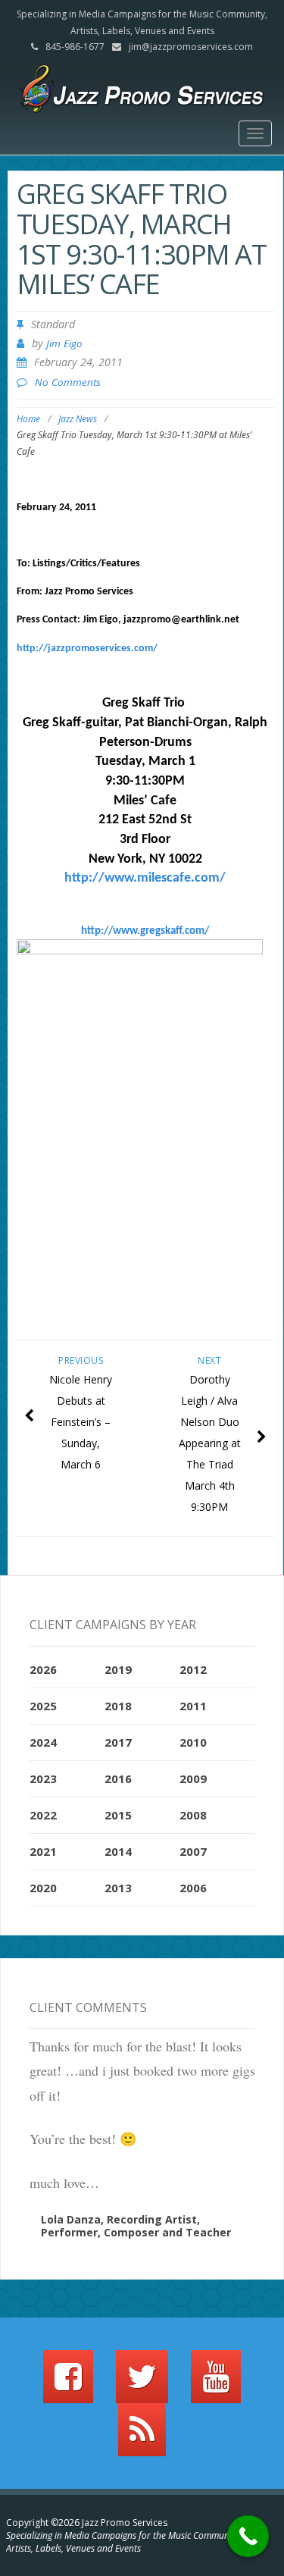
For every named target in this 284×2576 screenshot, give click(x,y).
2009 (193, 1778)
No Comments (68, 382)
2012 (193, 1669)
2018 (118, 1706)
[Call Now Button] (248, 2536)
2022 (43, 1815)
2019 (118, 1669)
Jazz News (78, 419)
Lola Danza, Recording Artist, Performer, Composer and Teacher (136, 2226)
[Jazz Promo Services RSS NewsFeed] (142, 2437)
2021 (43, 1851)
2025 (43, 1706)
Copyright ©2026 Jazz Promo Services (87, 2523)
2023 (43, 1778)
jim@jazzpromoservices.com (191, 47)
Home (28, 419)
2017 (118, 1742)
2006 (193, 1888)
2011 (193, 1706)
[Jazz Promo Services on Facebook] (68, 2383)
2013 (118, 1888)
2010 (193, 1742)
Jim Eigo (64, 343)
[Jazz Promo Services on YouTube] (216, 2383)
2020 (43, 1888)
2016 (118, 1778)
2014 (118, 1851)
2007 (193, 1851)
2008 (193, 1815)
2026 (43, 1669)
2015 (118, 1815)
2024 (43, 1742)
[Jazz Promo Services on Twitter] (142, 2383)
